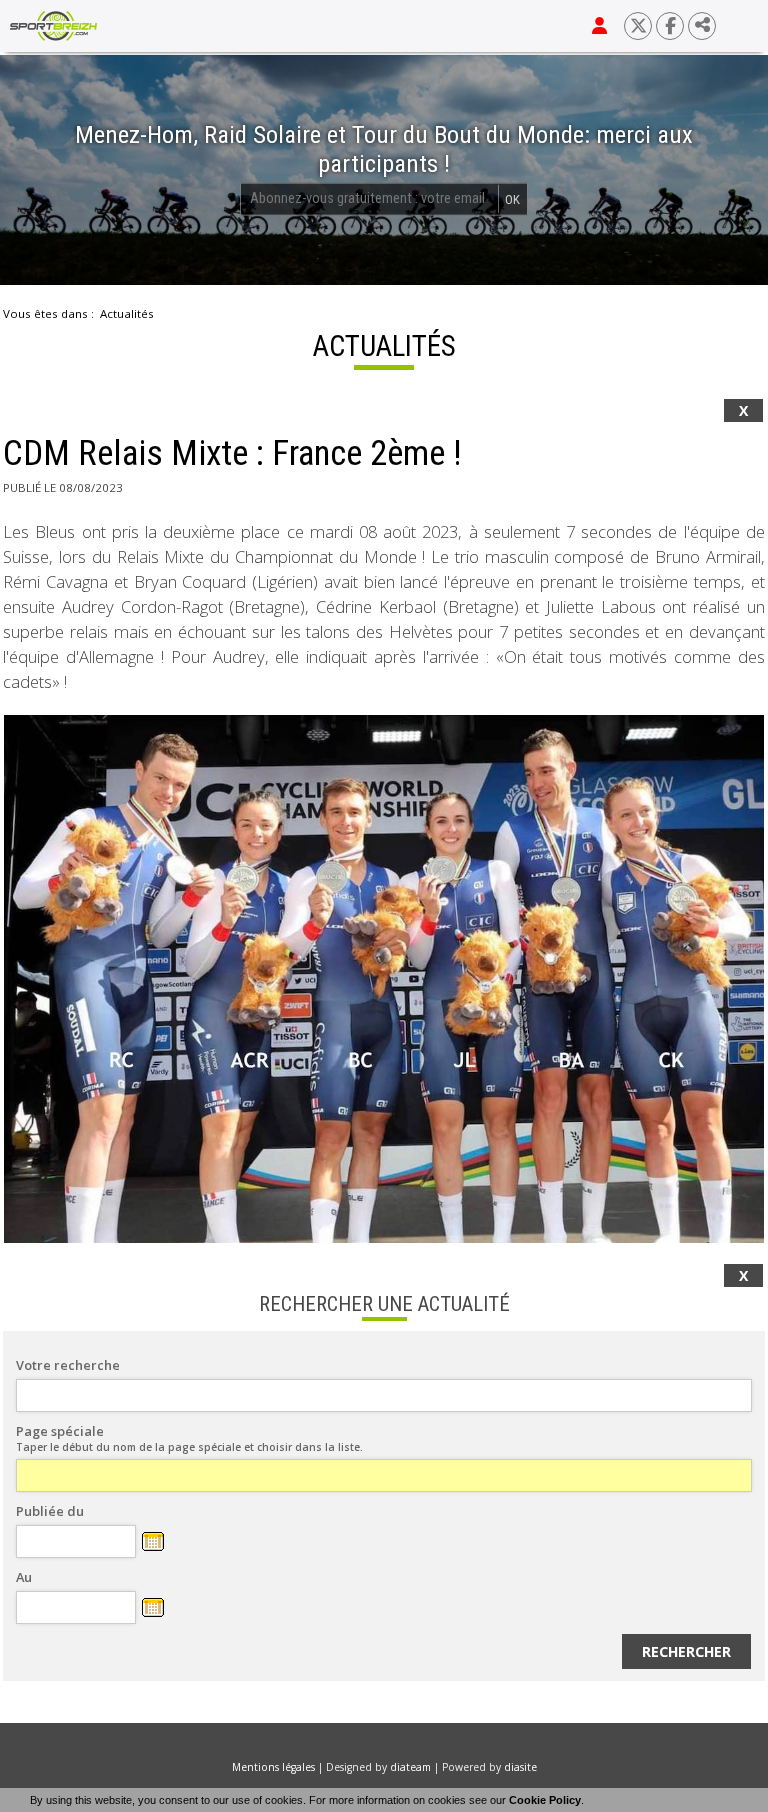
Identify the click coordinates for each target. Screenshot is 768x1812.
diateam (410, 1767)
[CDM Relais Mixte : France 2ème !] (384, 979)
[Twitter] (638, 26)
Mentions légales (273, 1767)
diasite (520, 1767)
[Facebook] (670, 26)
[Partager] (702, 26)
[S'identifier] (599, 26)
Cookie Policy (545, 1800)
